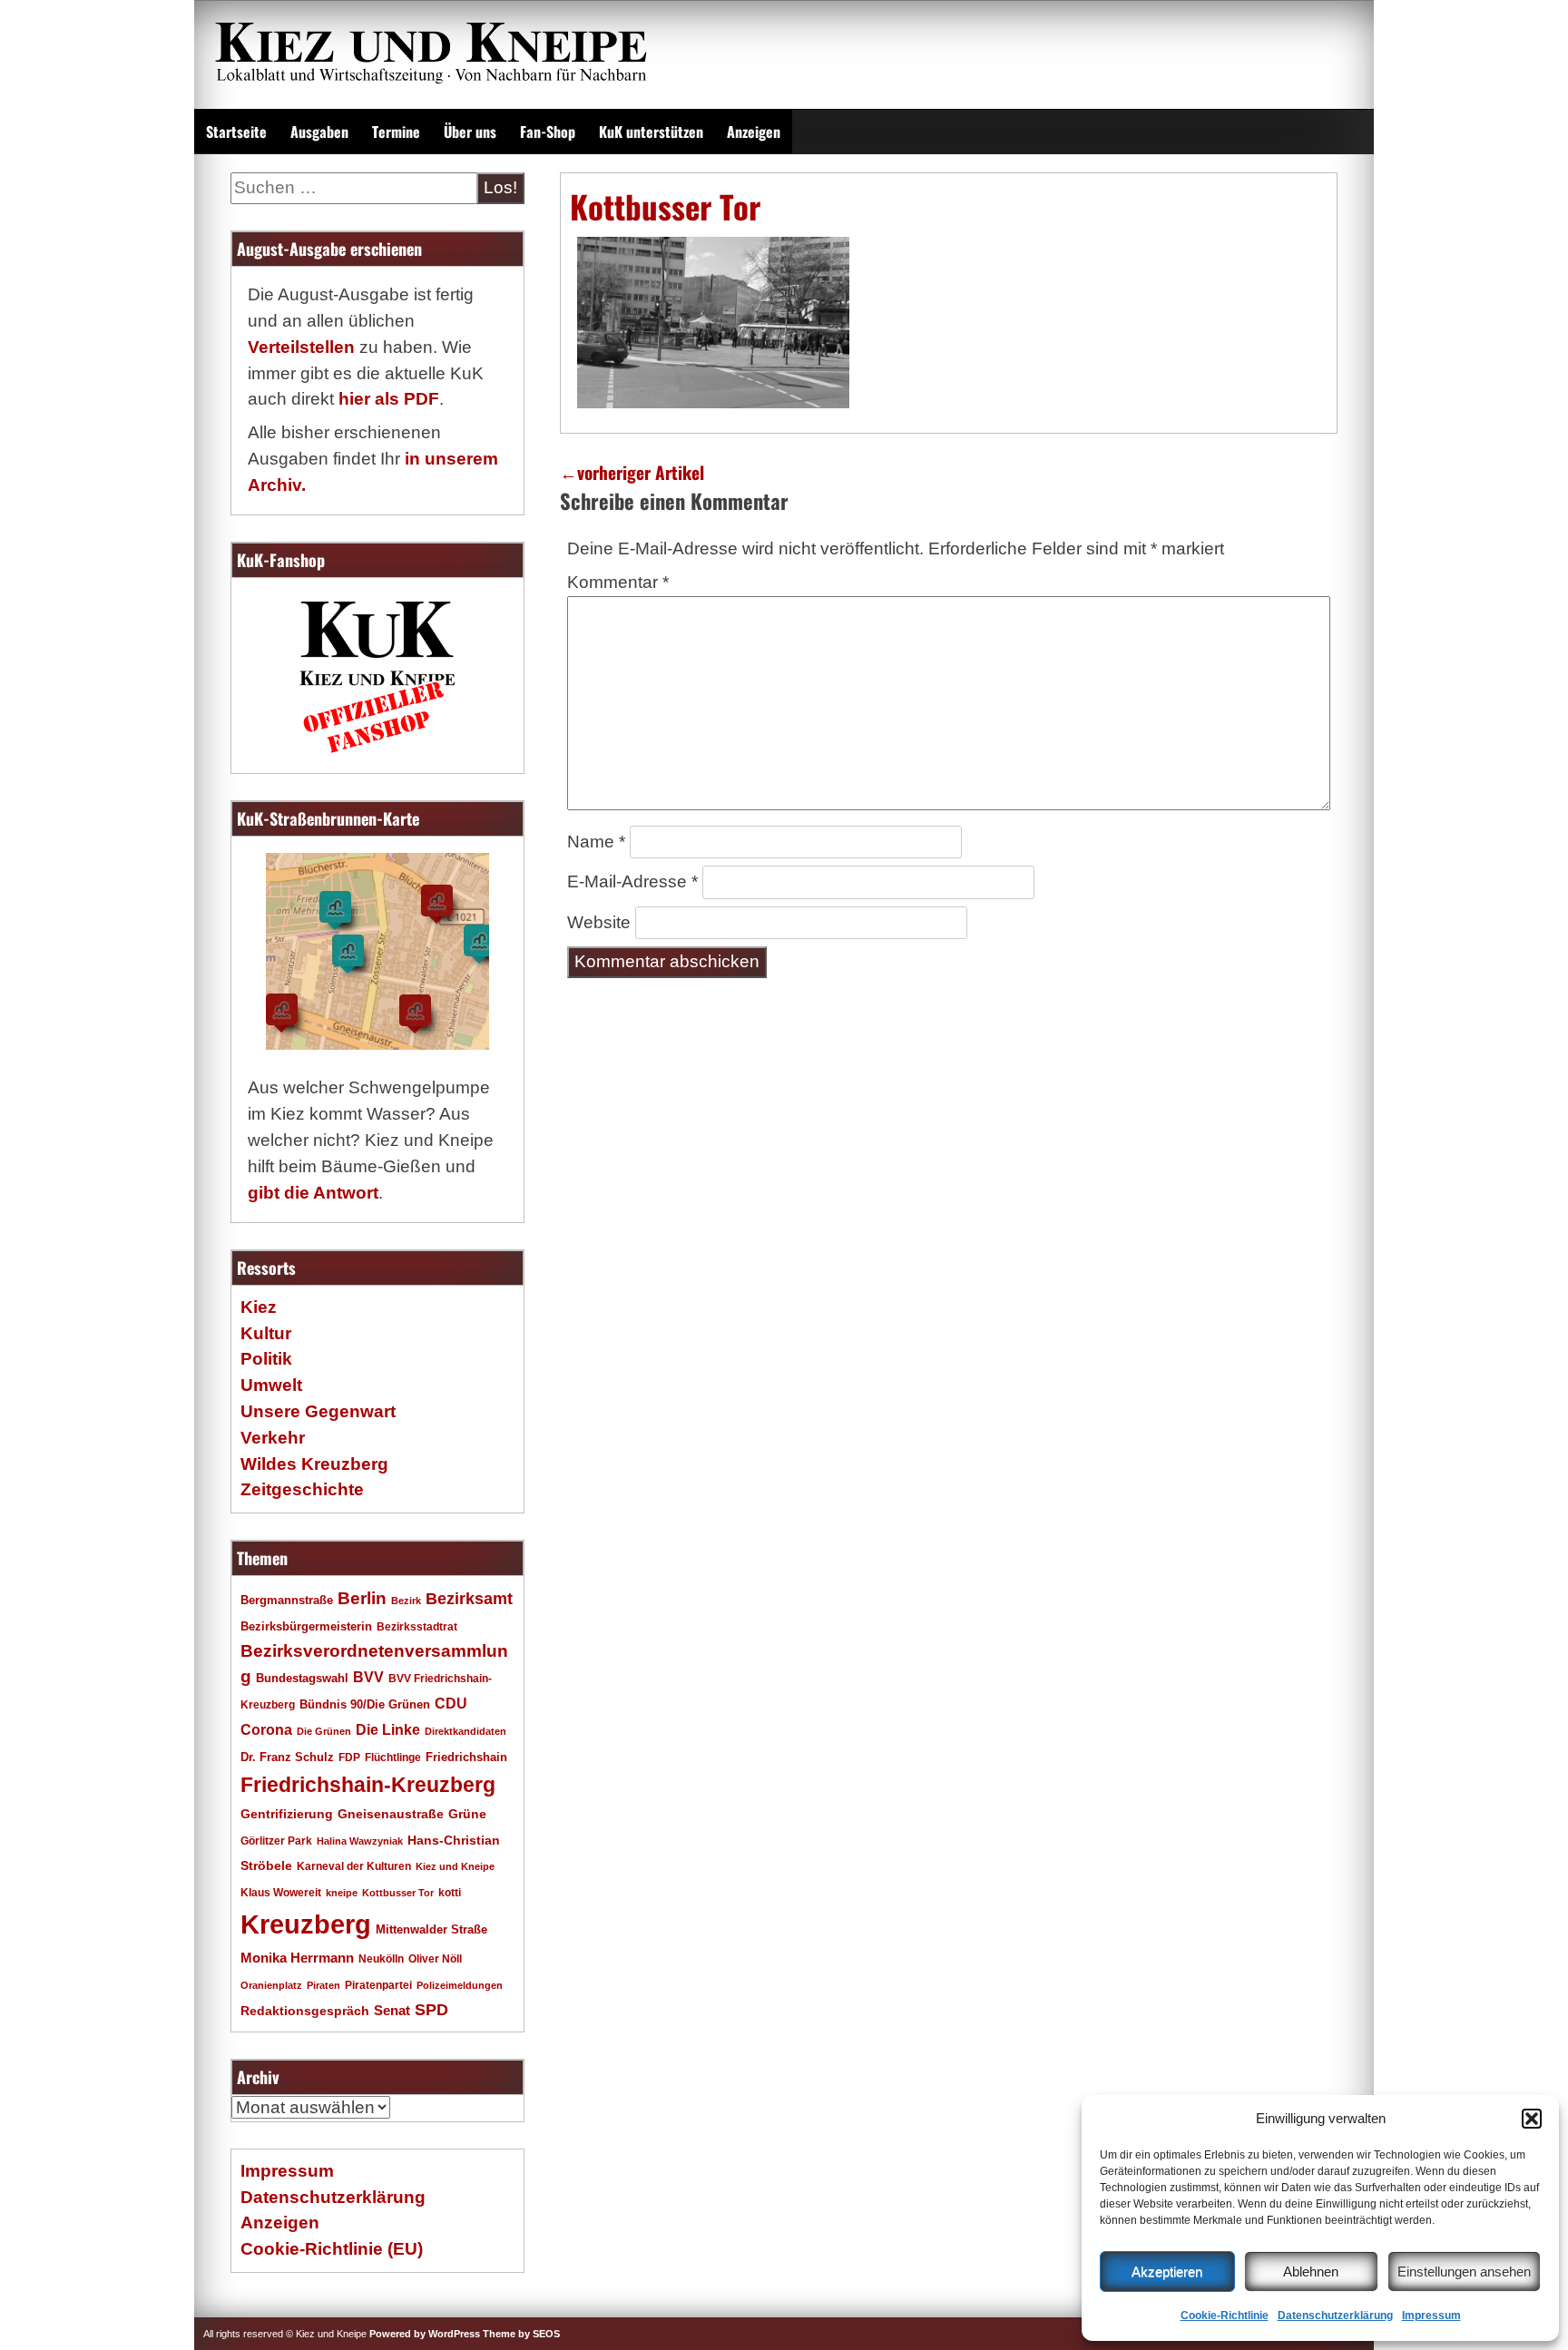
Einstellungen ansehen (1464, 2272)
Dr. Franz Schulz (287, 1757)
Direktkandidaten (465, 1731)
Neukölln (381, 1959)
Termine (396, 132)
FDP (349, 1757)
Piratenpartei (378, 1985)
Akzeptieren (1167, 2272)
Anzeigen (754, 132)
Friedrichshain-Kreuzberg (368, 1785)
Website (599, 922)
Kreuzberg (306, 1924)
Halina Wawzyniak (360, 1841)
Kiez (259, 1307)
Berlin (362, 1598)
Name (596, 842)
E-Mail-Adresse (632, 881)
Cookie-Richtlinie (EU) (332, 2249)
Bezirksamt (469, 1599)
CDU (451, 1703)
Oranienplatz (271, 1985)
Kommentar (618, 582)
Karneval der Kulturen (354, 1866)
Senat (392, 2010)
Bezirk (406, 1601)
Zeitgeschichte (302, 1489)
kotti (450, 1892)
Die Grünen (324, 1731)
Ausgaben (319, 132)
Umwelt (271, 1385)
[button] (1532, 2119)
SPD (431, 2010)
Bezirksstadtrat (417, 1627)
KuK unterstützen (651, 132)
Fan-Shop (548, 132)
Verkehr (273, 1438)
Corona (266, 1730)
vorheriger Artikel (632, 472)
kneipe (342, 1893)
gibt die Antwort (313, 1193)
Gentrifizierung (287, 1814)
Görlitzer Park (276, 1841)
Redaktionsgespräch (305, 2011)
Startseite (236, 132)
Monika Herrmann (297, 1958)
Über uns (470, 132)
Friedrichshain (466, 1757)
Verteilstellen (301, 347)
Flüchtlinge (393, 1757)
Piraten (323, 1985)
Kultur (266, 1333)
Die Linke (388, 1730)
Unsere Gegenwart (318, 1411)
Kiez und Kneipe (455, 1866)
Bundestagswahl (302, 1679)
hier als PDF (389, 399)
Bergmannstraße (287, 1601)
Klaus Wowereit (281, 1893)
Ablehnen (1311, 2272)
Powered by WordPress (425, 2334)
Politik (266, 1359)
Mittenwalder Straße (431, 1930)
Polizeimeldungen (460, 1985)
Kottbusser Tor (398, 1893)
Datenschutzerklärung (1335, 2316)
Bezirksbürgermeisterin (306, 1627)
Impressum (1431, 2316)
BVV (368, 1677)
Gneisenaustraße (391, 1814)
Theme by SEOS (521, 2334)
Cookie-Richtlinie (1225, 2316)
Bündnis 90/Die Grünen (365, 1705)
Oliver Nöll (435, 1959)
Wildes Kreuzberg (314, 1464)
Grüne (467, 1814)
